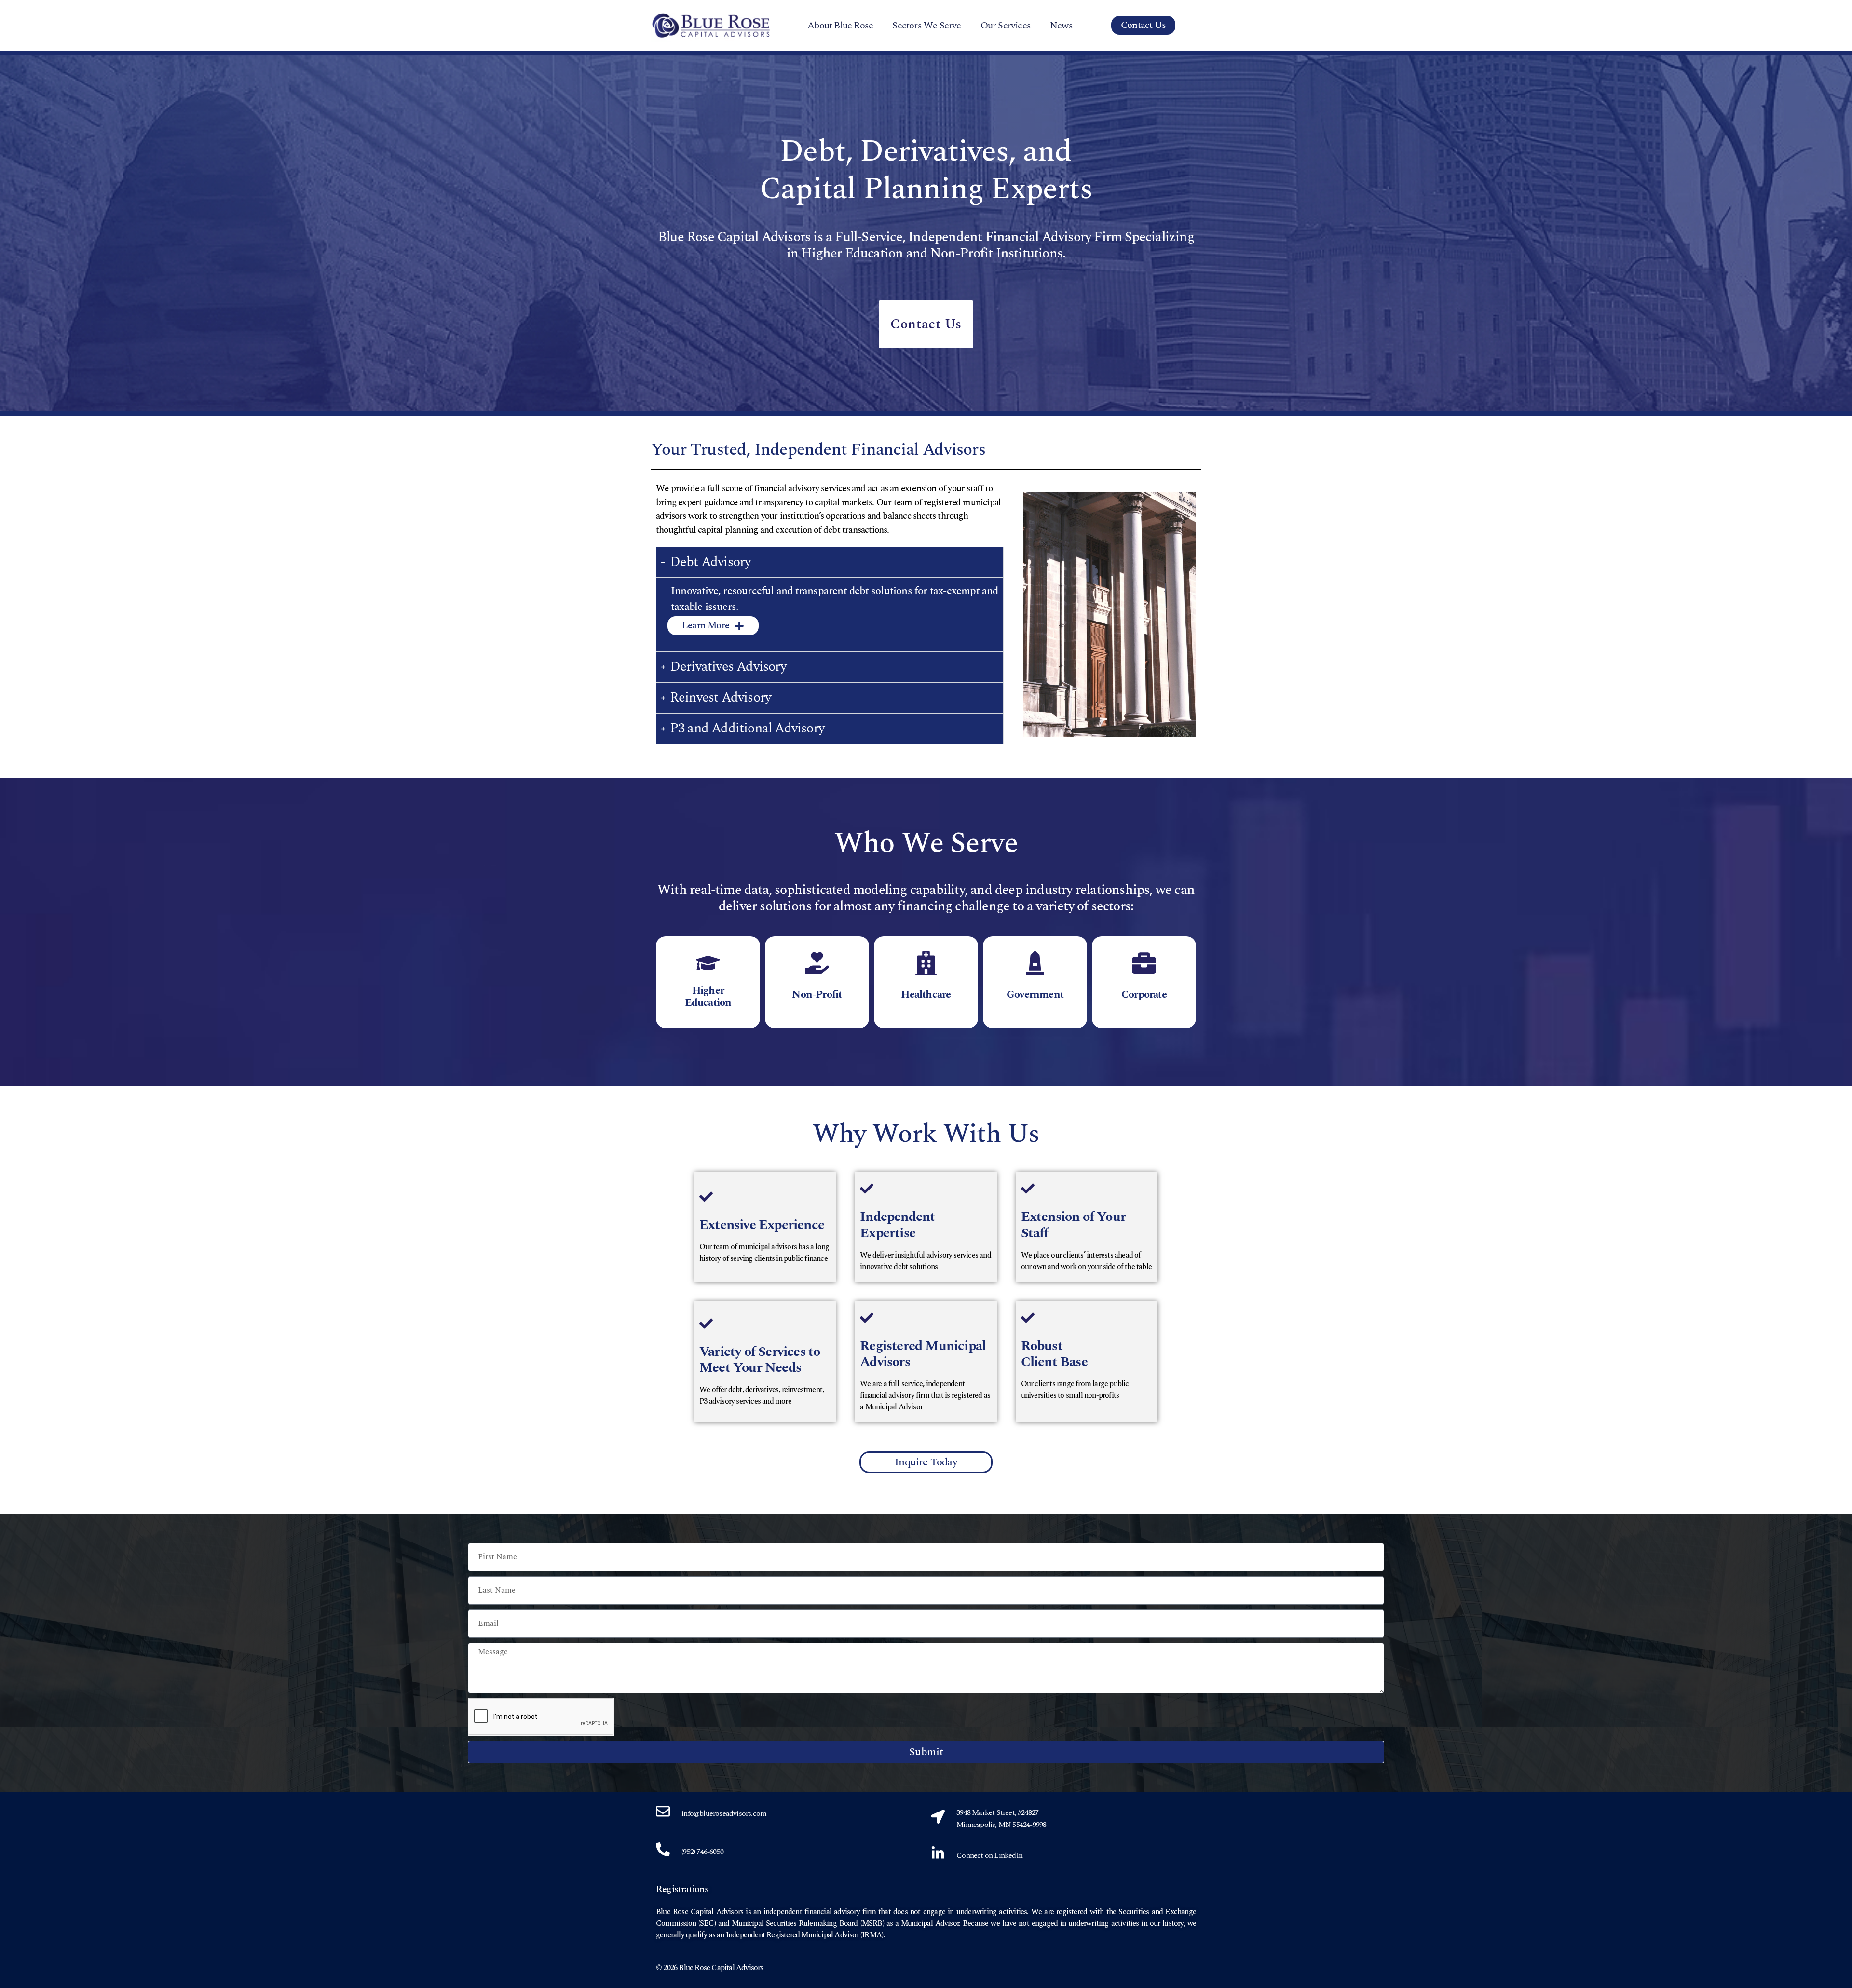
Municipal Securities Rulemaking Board (795, 1923)
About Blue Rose (840, 26)
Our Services (1006, 26)
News (1061, 26)
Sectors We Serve (926, 26)
